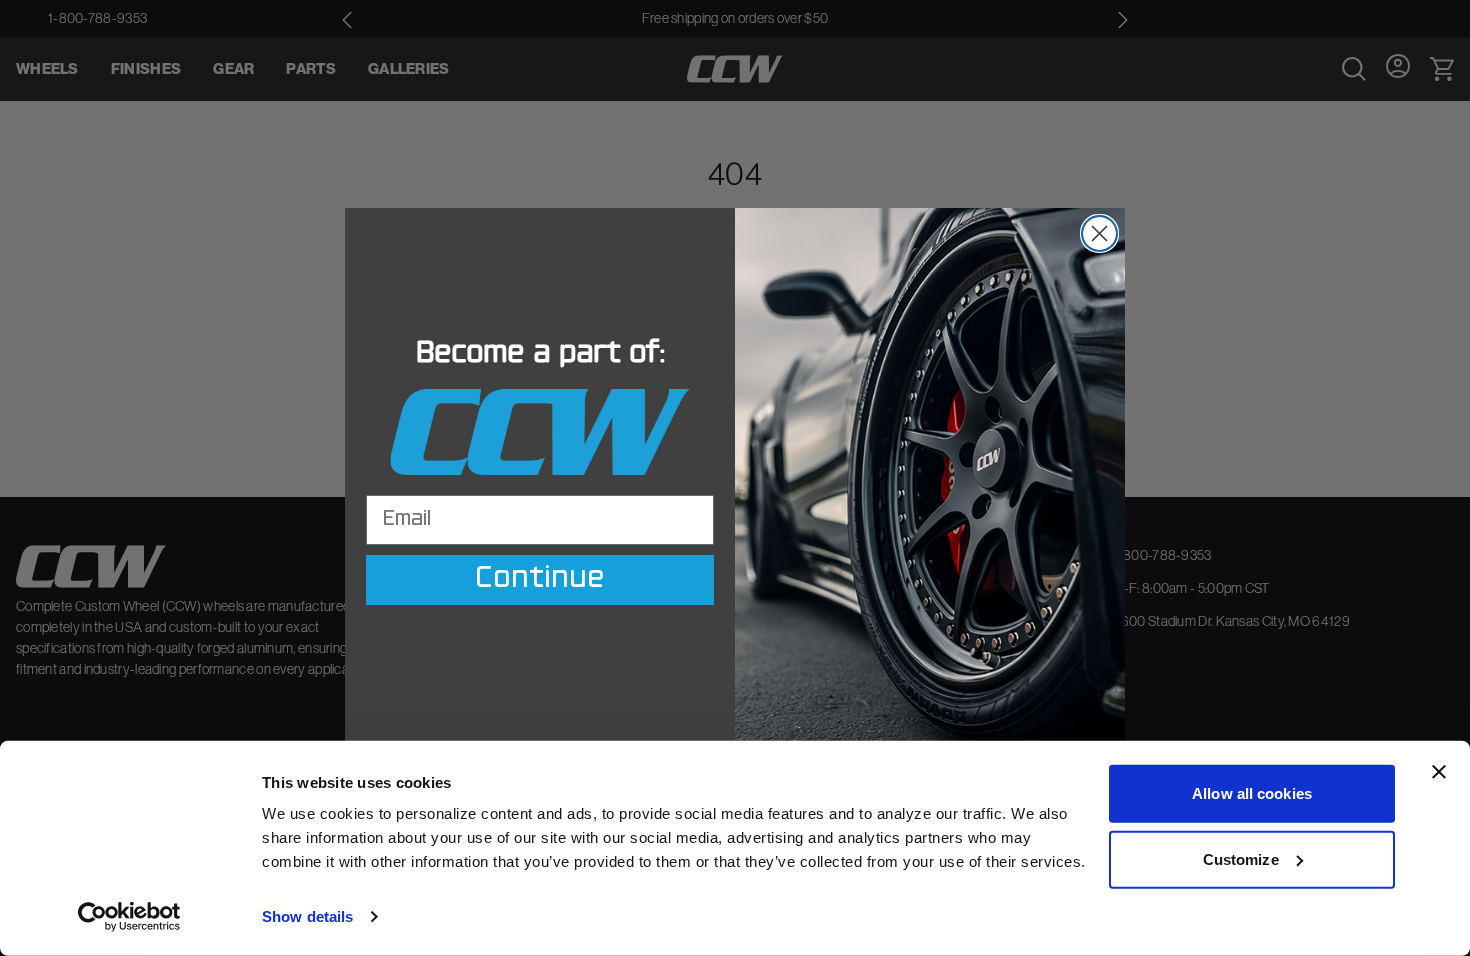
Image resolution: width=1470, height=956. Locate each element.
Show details (307, 916)
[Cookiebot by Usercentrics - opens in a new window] (129, 917)
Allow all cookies (1252, 793)
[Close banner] (1439, 772)
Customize (1241, 858)
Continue (540, 580)
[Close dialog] (1099, 233)
